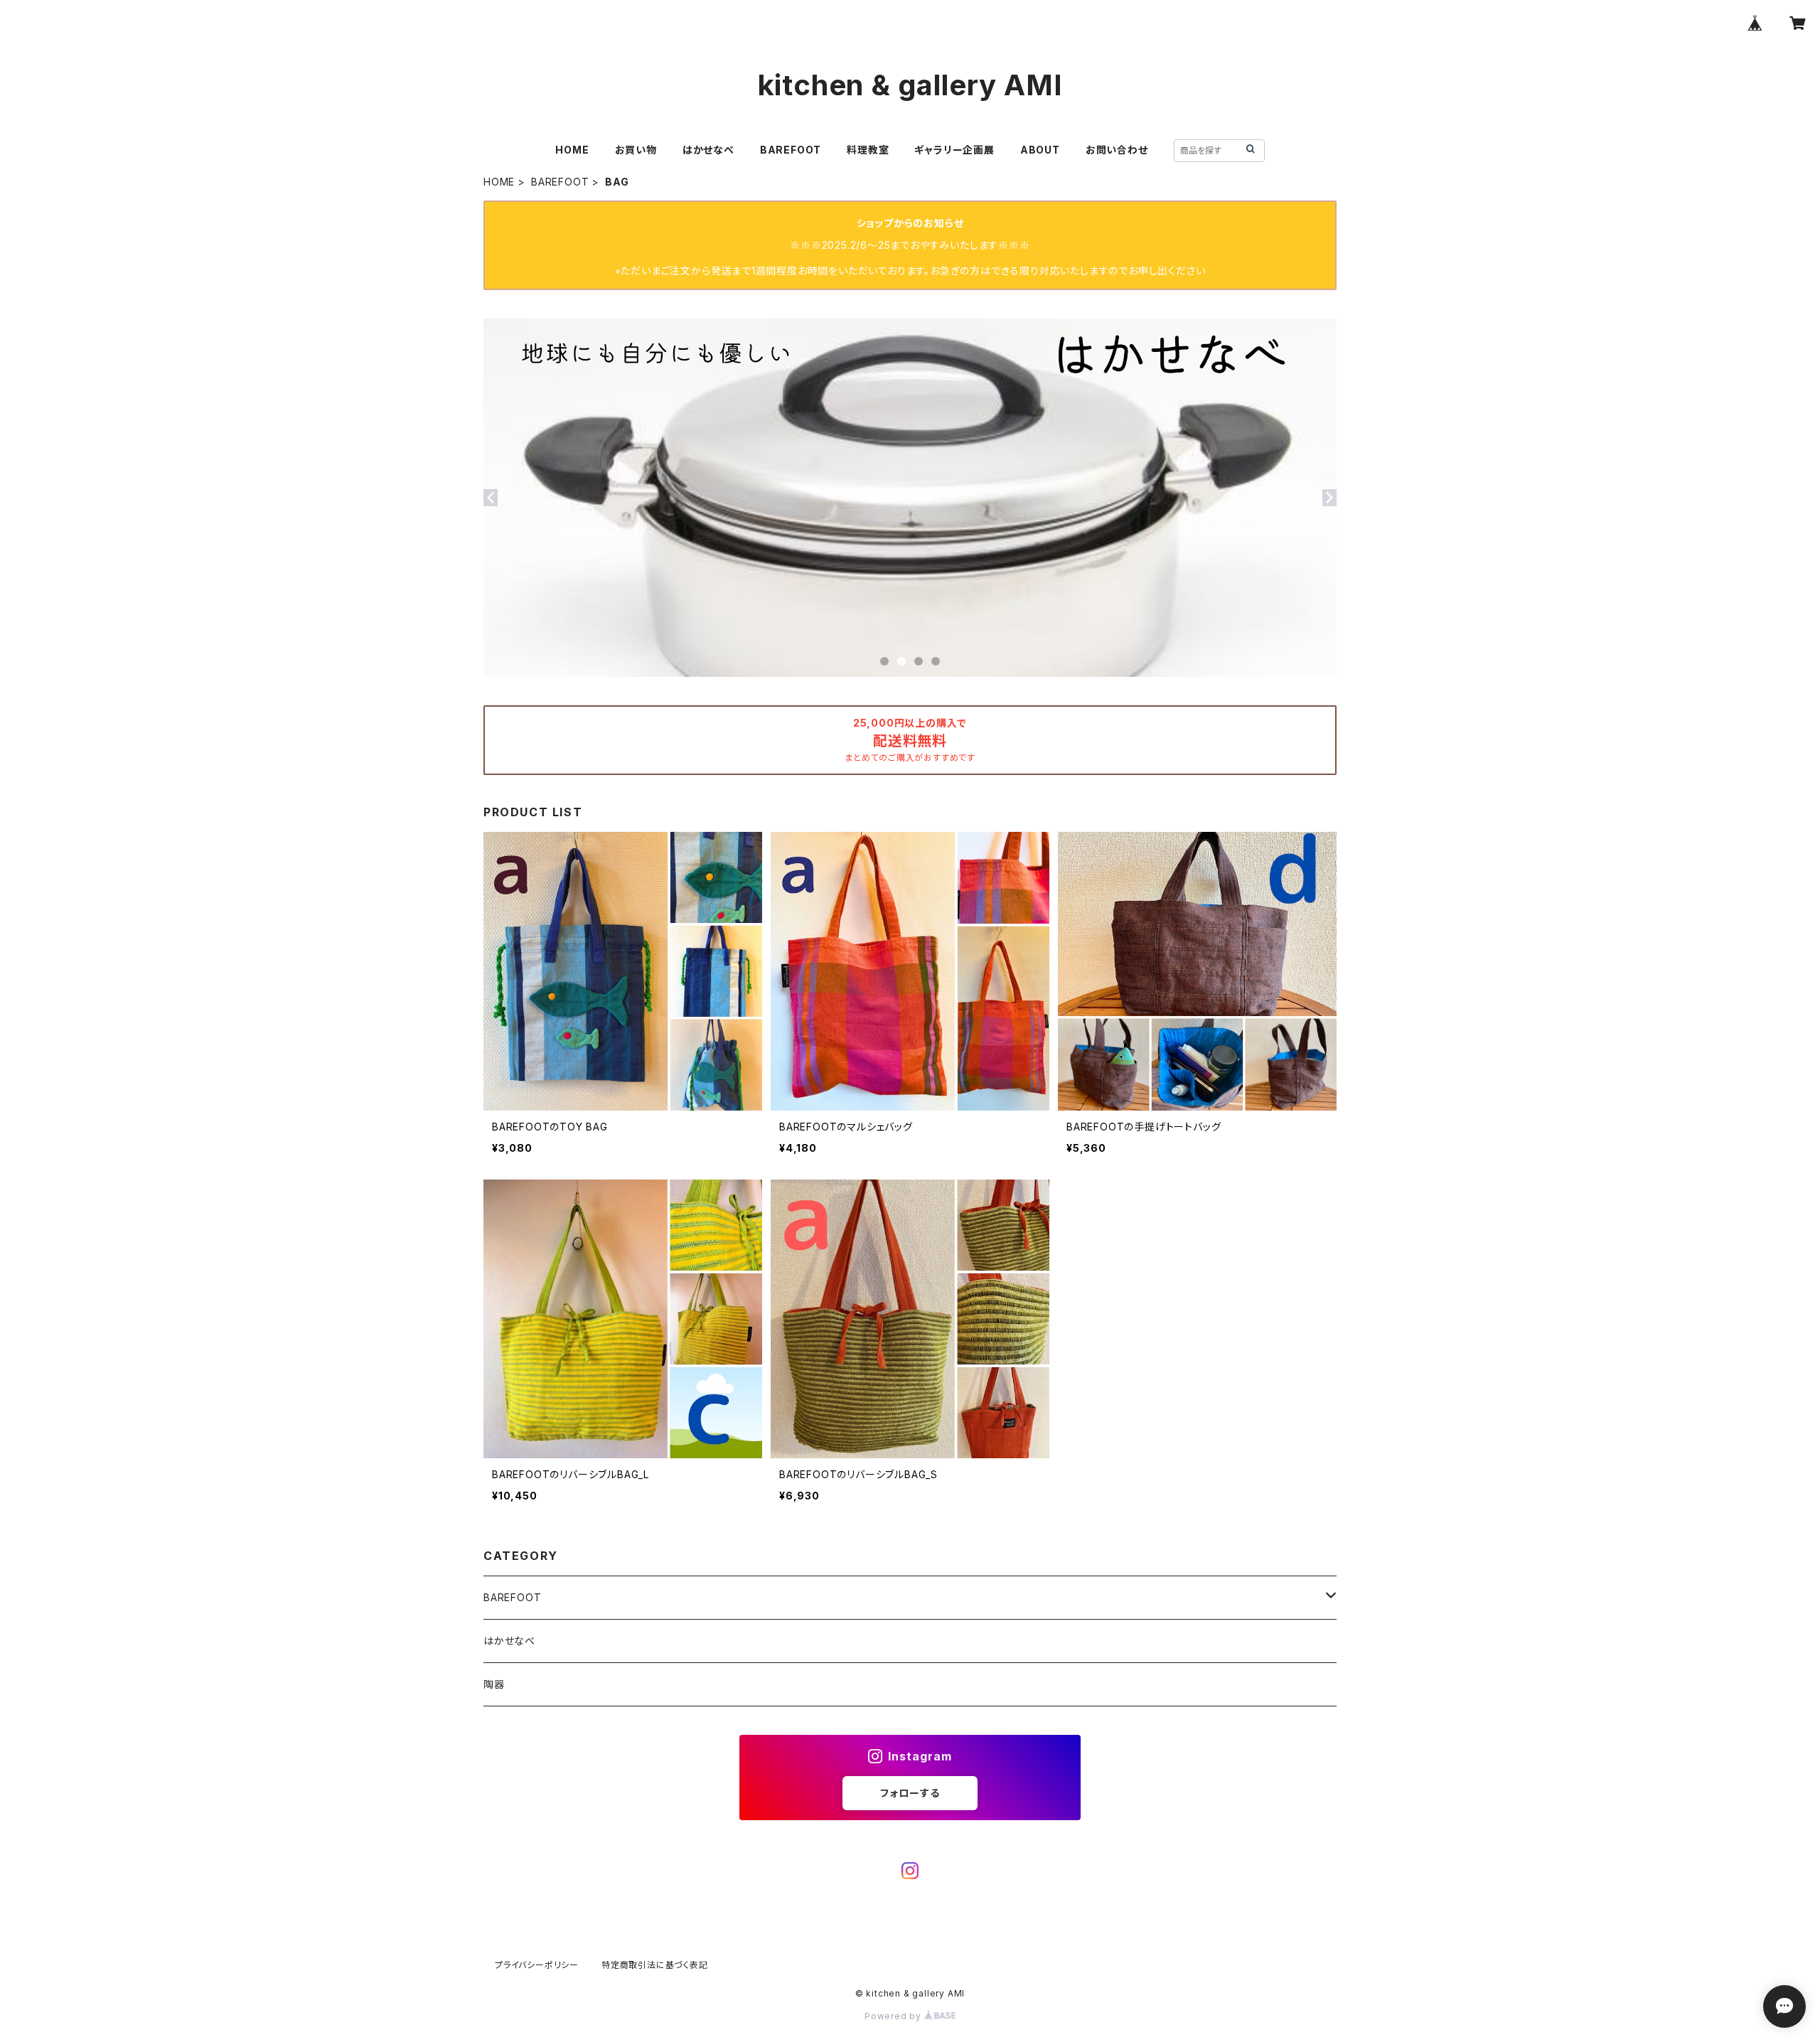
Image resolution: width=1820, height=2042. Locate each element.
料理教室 (868, 150)
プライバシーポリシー (537, 1965)
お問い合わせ (1117, 150)
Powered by (894, 2016)
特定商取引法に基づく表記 (655, 1965)
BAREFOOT (791, 150)
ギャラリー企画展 (954, 150)
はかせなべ (708, 150)
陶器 (494, 1684)
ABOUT (1040, 150)
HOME (572, 150)
